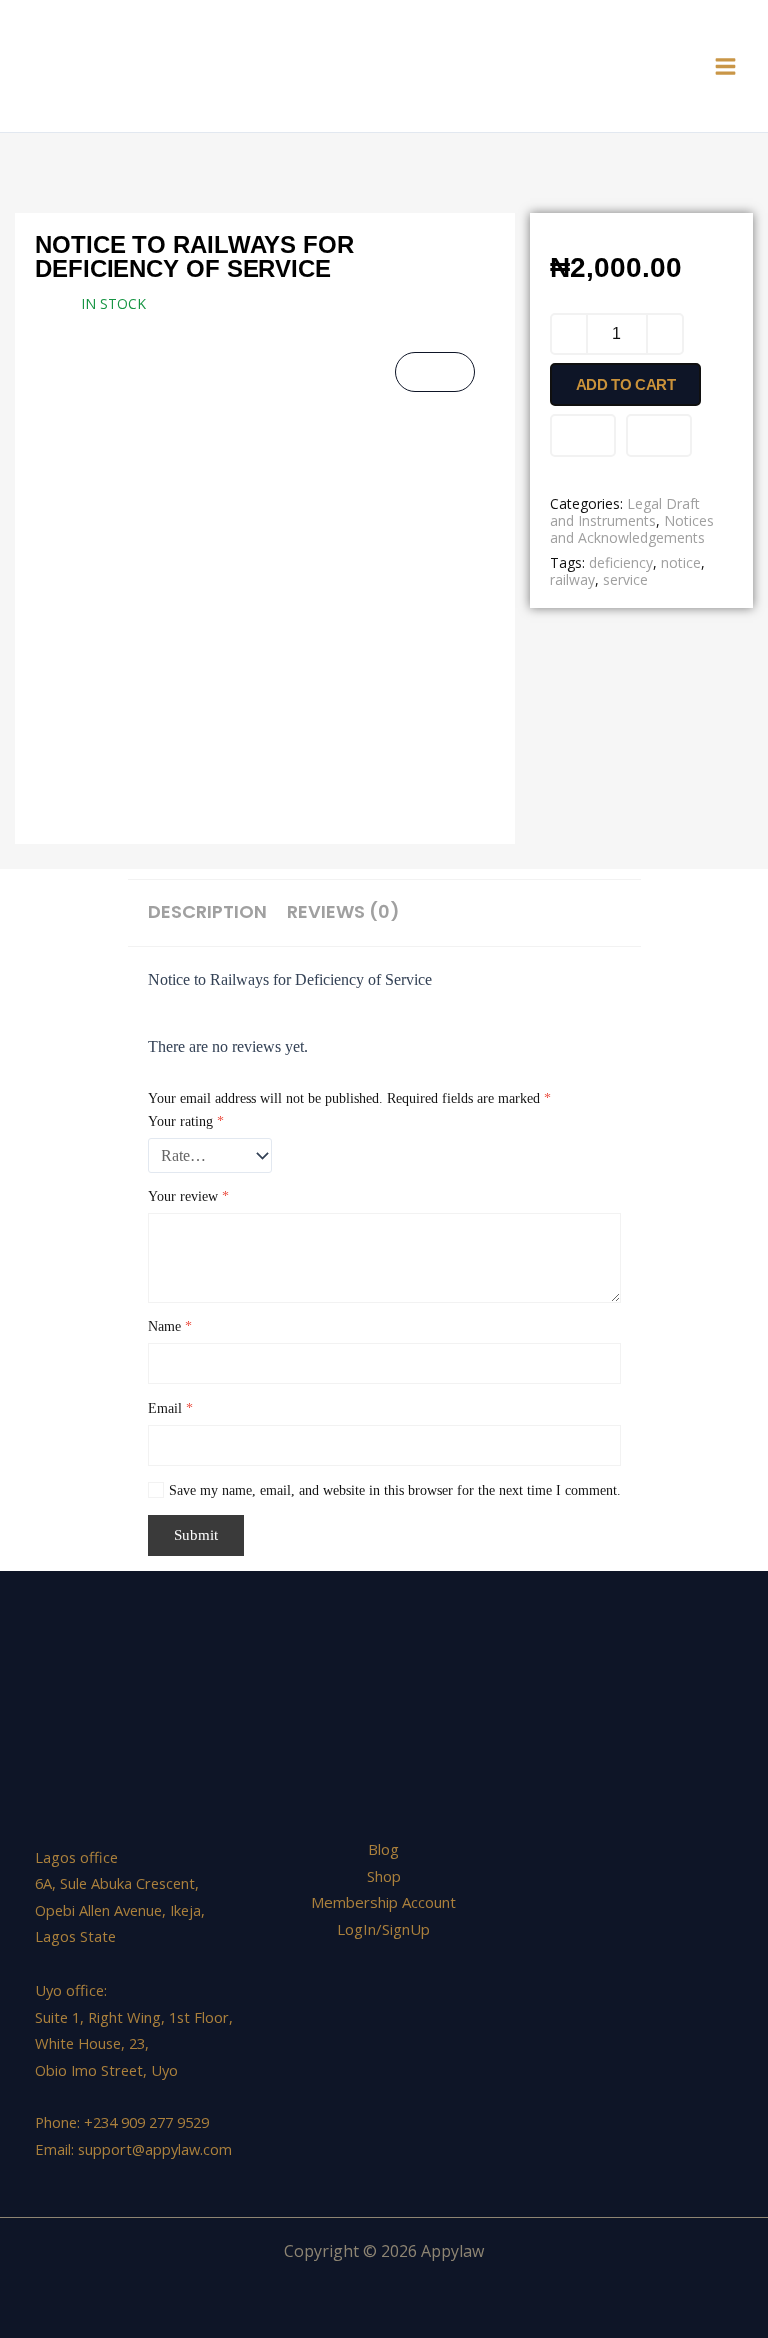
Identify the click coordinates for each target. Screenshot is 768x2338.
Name (170, 1326)
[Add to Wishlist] (583, 435)
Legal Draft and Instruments (625, 512)
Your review (188, 1196)
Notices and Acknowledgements (632, 529)
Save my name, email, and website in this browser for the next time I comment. (395, 1490)
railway (572, 579)
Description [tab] (207, 912)
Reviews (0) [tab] (343, 912)
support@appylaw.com (155, 2149)
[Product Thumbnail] (435, 372)
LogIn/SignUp (383, 1929)
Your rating (186, 1121)
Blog (383, 1849)
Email (170, 1408)
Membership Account (383, 1902)
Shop (384, 1876)
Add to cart (626, 384)
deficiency (621, 562)
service (625, 579)
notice (681, 562)
